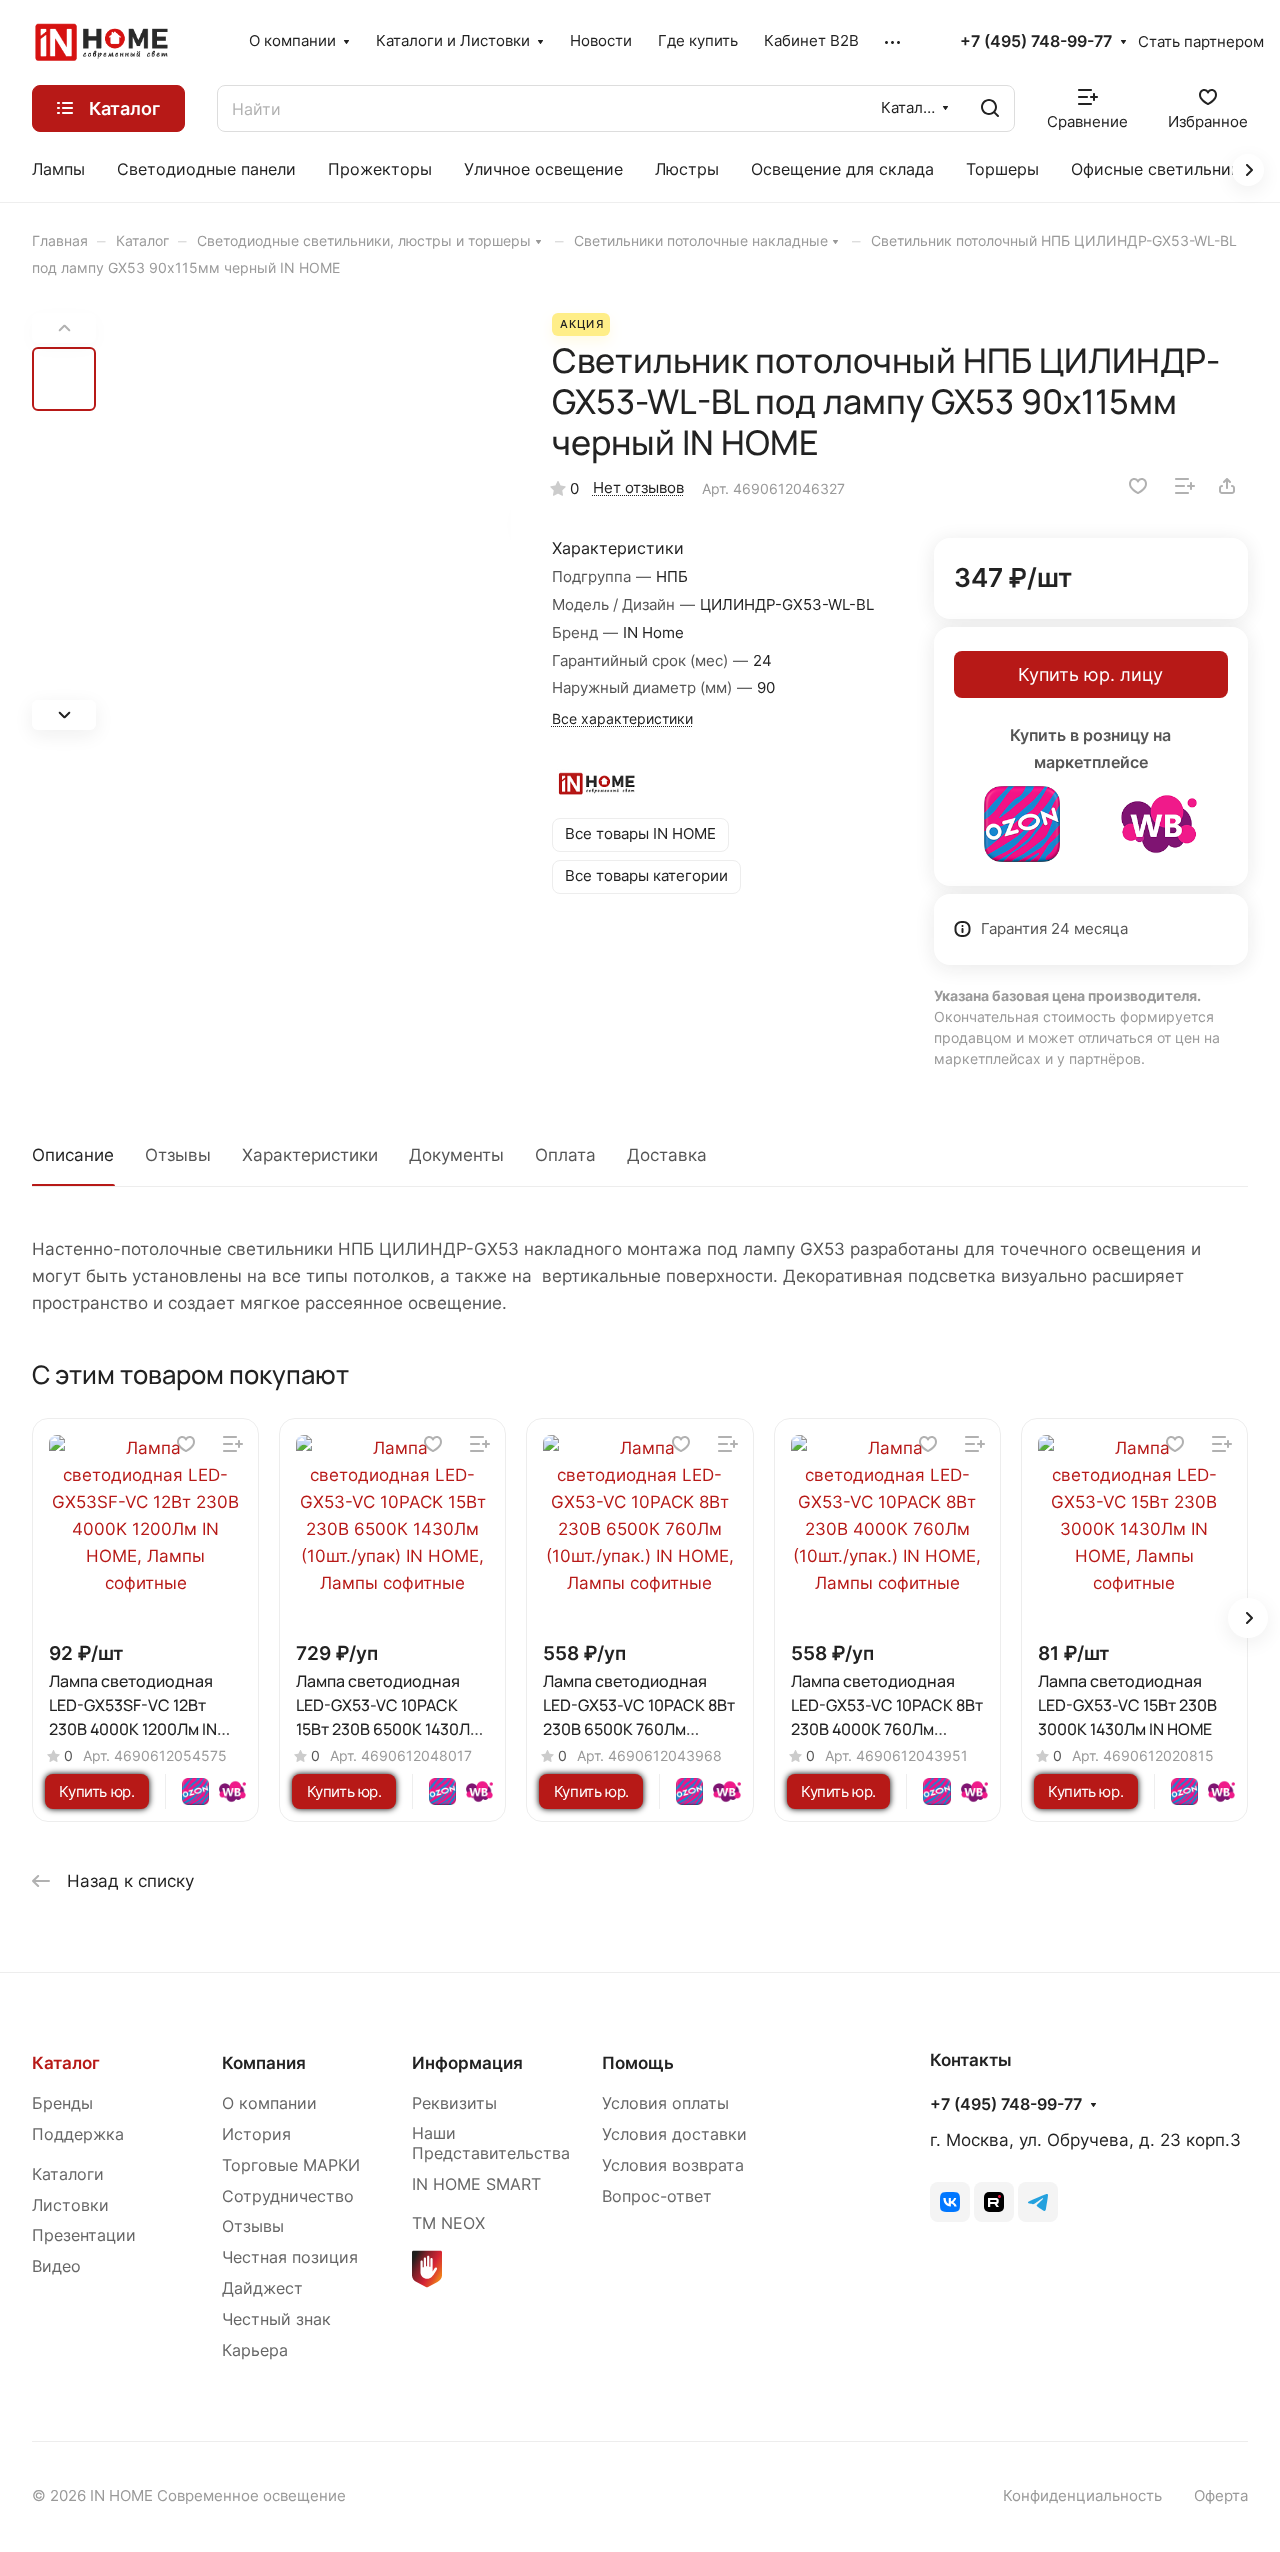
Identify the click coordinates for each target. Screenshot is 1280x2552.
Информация (467, 2063)
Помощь (638, 2063)
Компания (264, 2063)
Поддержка (78, 2134)
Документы (456, 1155)
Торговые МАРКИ (291, 2165)
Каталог (66, 2063)
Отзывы (178, 1155)
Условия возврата (673, 2165)
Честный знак (276, 2319)
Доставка (667, 1155)
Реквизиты (454, 2103)
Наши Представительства (491, 2143)
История (256, 2134)
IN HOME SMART (476, 2184)
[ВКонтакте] (950, 2202)
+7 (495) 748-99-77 (1036, 42)
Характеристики (310, 1155)
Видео (56, 2266)
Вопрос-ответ (657, 2196)
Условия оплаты (665, 2103)
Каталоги (68, 2174)
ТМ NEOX (448, 2223)
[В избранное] (1138, 486)
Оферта (1221, 2496)
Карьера (255, 2350)
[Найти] (990, 108)
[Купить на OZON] (1022, 824)
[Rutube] (994, 2202)
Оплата (565, 1155)
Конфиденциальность (1082, 2496)
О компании (269, 2103)
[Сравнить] (1185, 486)
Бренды (62, 2103)
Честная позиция (290, 2257)
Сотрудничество (288, 2196)
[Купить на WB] (1159, 824)
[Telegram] (1038, 2202)
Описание (73, 1155)
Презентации (84, 2235)
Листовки (70, 2205)
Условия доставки (674, 2134)
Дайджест (262, 2288)
